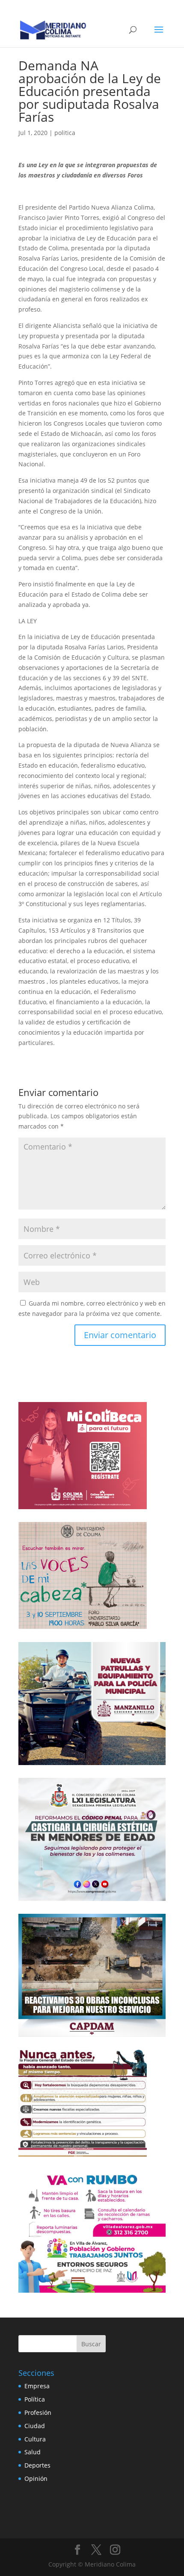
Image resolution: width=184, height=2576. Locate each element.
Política (35, 2399)
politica (65, 133)
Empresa (37, 2386)
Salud (33, 2452)
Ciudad (35, 2426)
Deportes (37, 2465)
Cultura (35, 2439)
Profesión (38, 2412)
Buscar (91, 2344)
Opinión (36, 2478)
